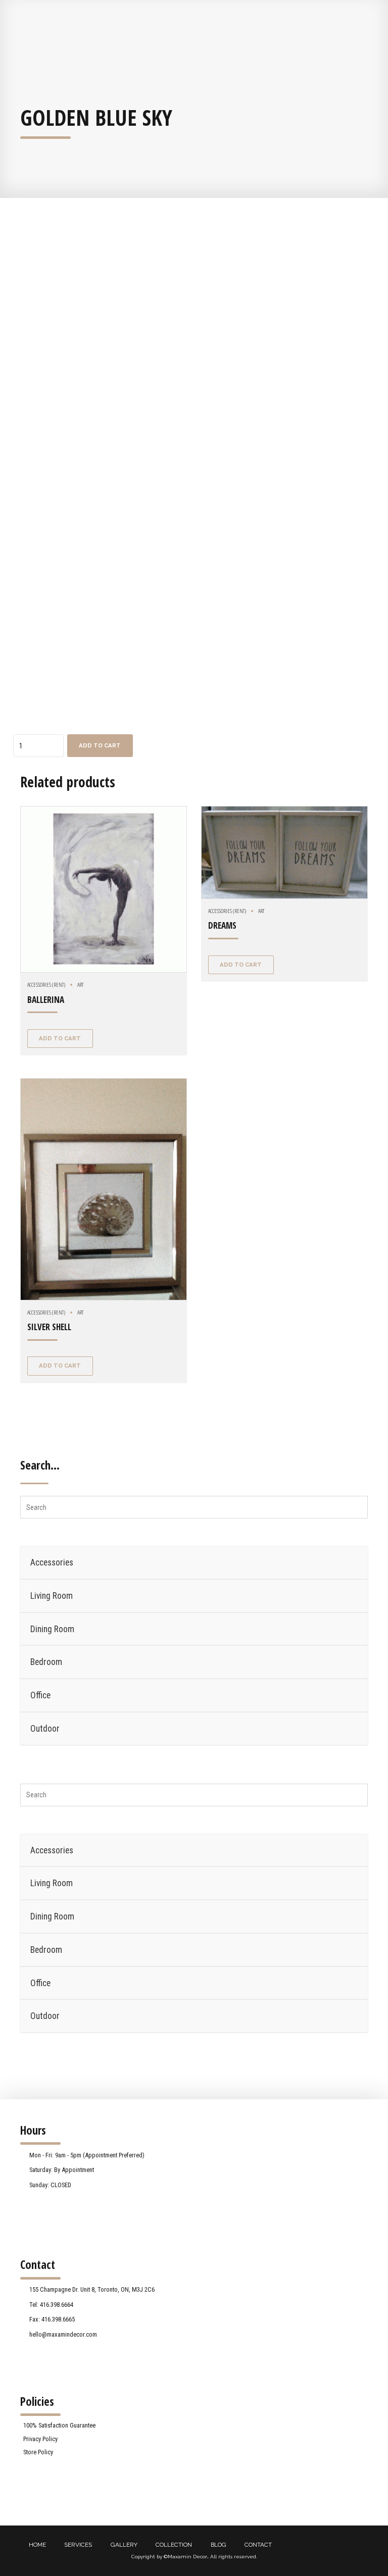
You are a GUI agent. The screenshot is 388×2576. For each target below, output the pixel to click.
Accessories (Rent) (46, 984)
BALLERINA (46, 1000)
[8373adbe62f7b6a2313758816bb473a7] (284, 852)
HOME (37, 2545)
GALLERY (124, 2545)
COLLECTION (174, 2545)
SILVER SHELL (49, 1327)
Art (80, 984)
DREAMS (222, 925)
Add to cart (100, 745)
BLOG (219, 2545)
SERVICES (78, 2545)
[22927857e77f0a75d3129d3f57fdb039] (104, 1189)
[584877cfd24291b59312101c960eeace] (104, 889)
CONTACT (258, 2545)
